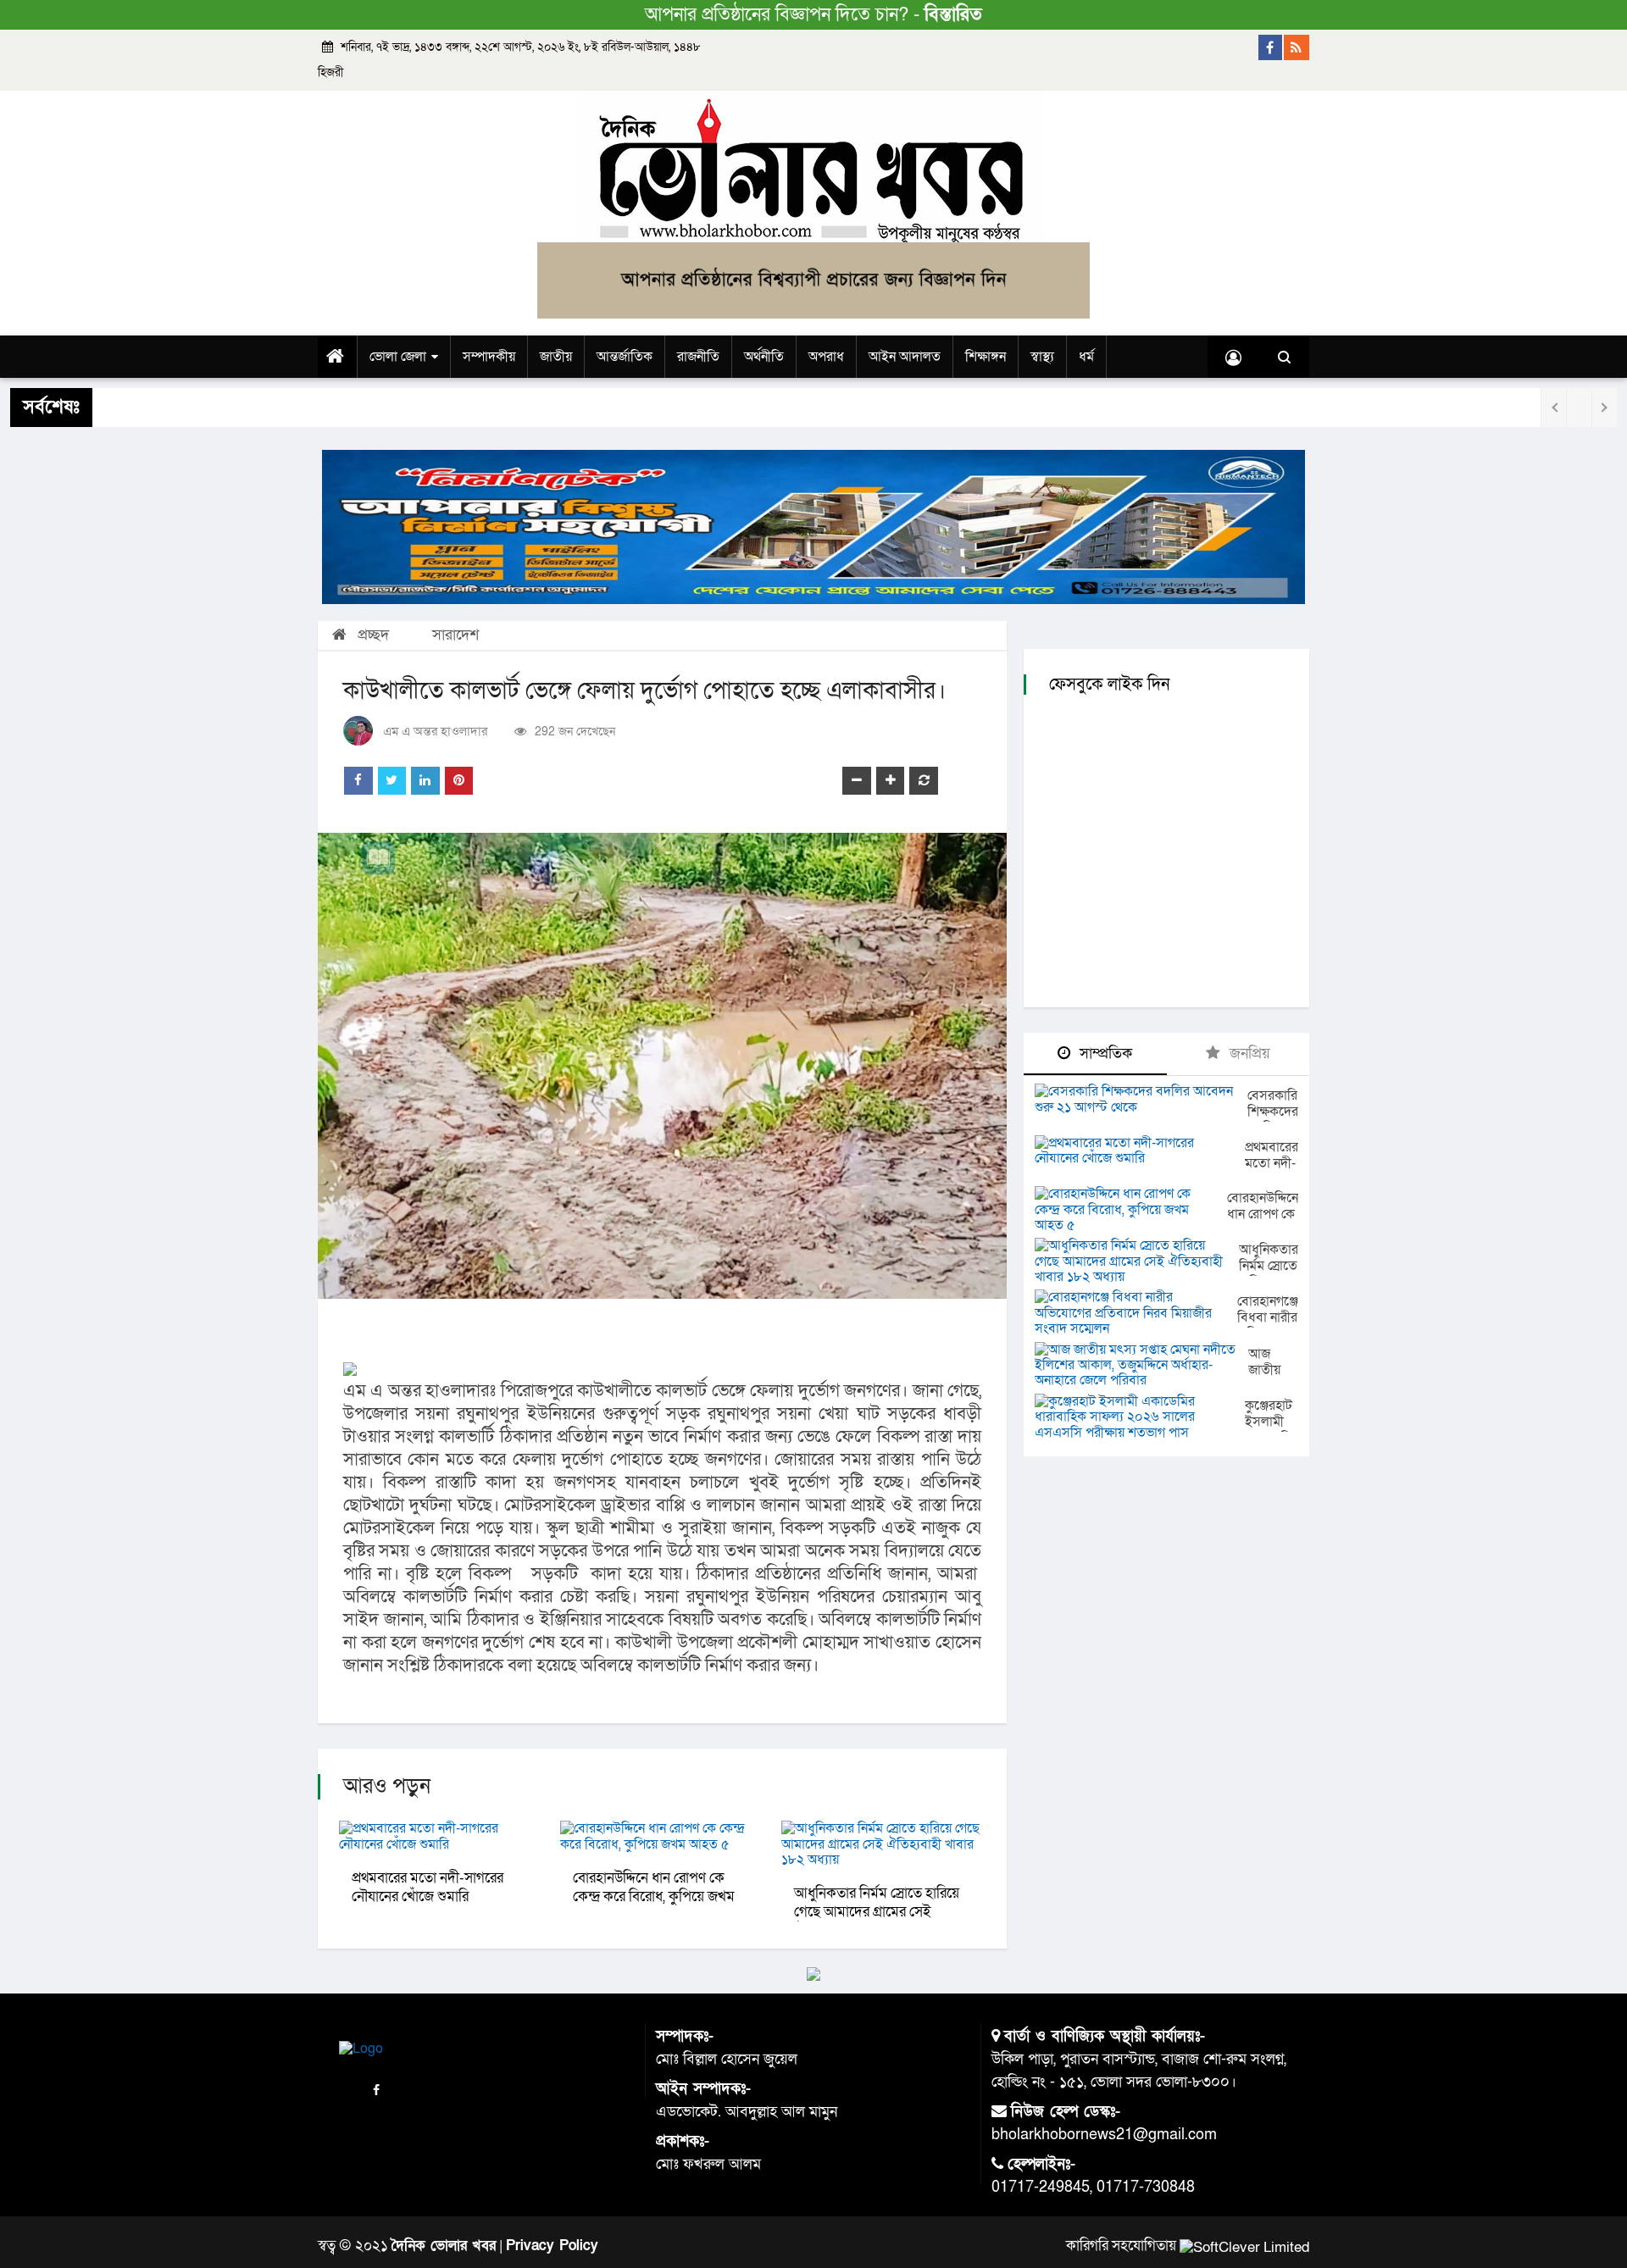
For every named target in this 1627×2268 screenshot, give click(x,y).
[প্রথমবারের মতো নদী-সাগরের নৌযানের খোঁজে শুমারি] (1140, 1151)
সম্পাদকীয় (489, 357)
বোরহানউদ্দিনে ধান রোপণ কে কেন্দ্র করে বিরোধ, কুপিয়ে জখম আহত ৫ (654, 1896)
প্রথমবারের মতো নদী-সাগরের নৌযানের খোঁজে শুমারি (428, 1887)
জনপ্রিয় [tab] (1248, 1054)
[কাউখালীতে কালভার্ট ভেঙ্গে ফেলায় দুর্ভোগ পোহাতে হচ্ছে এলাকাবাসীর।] (662, 1066)
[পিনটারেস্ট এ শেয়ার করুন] (459, 781)
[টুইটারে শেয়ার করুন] (392, 781)
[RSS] (1297, 47)
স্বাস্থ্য (1042, 357)
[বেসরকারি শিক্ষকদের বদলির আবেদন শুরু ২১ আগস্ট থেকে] (1141, 1099)
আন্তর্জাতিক (625, 357)
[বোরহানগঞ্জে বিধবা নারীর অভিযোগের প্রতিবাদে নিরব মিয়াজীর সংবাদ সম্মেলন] (1136, 1313)
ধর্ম (1086, 357)
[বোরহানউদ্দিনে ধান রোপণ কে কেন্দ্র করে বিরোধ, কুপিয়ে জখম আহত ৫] (1131, 1209)
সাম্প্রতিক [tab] (1104, 1054)
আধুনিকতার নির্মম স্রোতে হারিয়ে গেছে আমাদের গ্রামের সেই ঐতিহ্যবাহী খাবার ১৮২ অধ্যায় (877, 1912)
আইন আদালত (905, 357)
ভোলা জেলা (398, 357)
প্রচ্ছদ (371, 635)
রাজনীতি (698, 357)
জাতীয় (556, 357)
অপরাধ (826, 357)
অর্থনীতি (764, 357)
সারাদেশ (455, 635)
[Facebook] (1271, 47)
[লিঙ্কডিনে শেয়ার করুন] (425, 781)
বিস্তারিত (953, 15)
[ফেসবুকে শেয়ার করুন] (358, 781)
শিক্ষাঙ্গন (986, 357)
